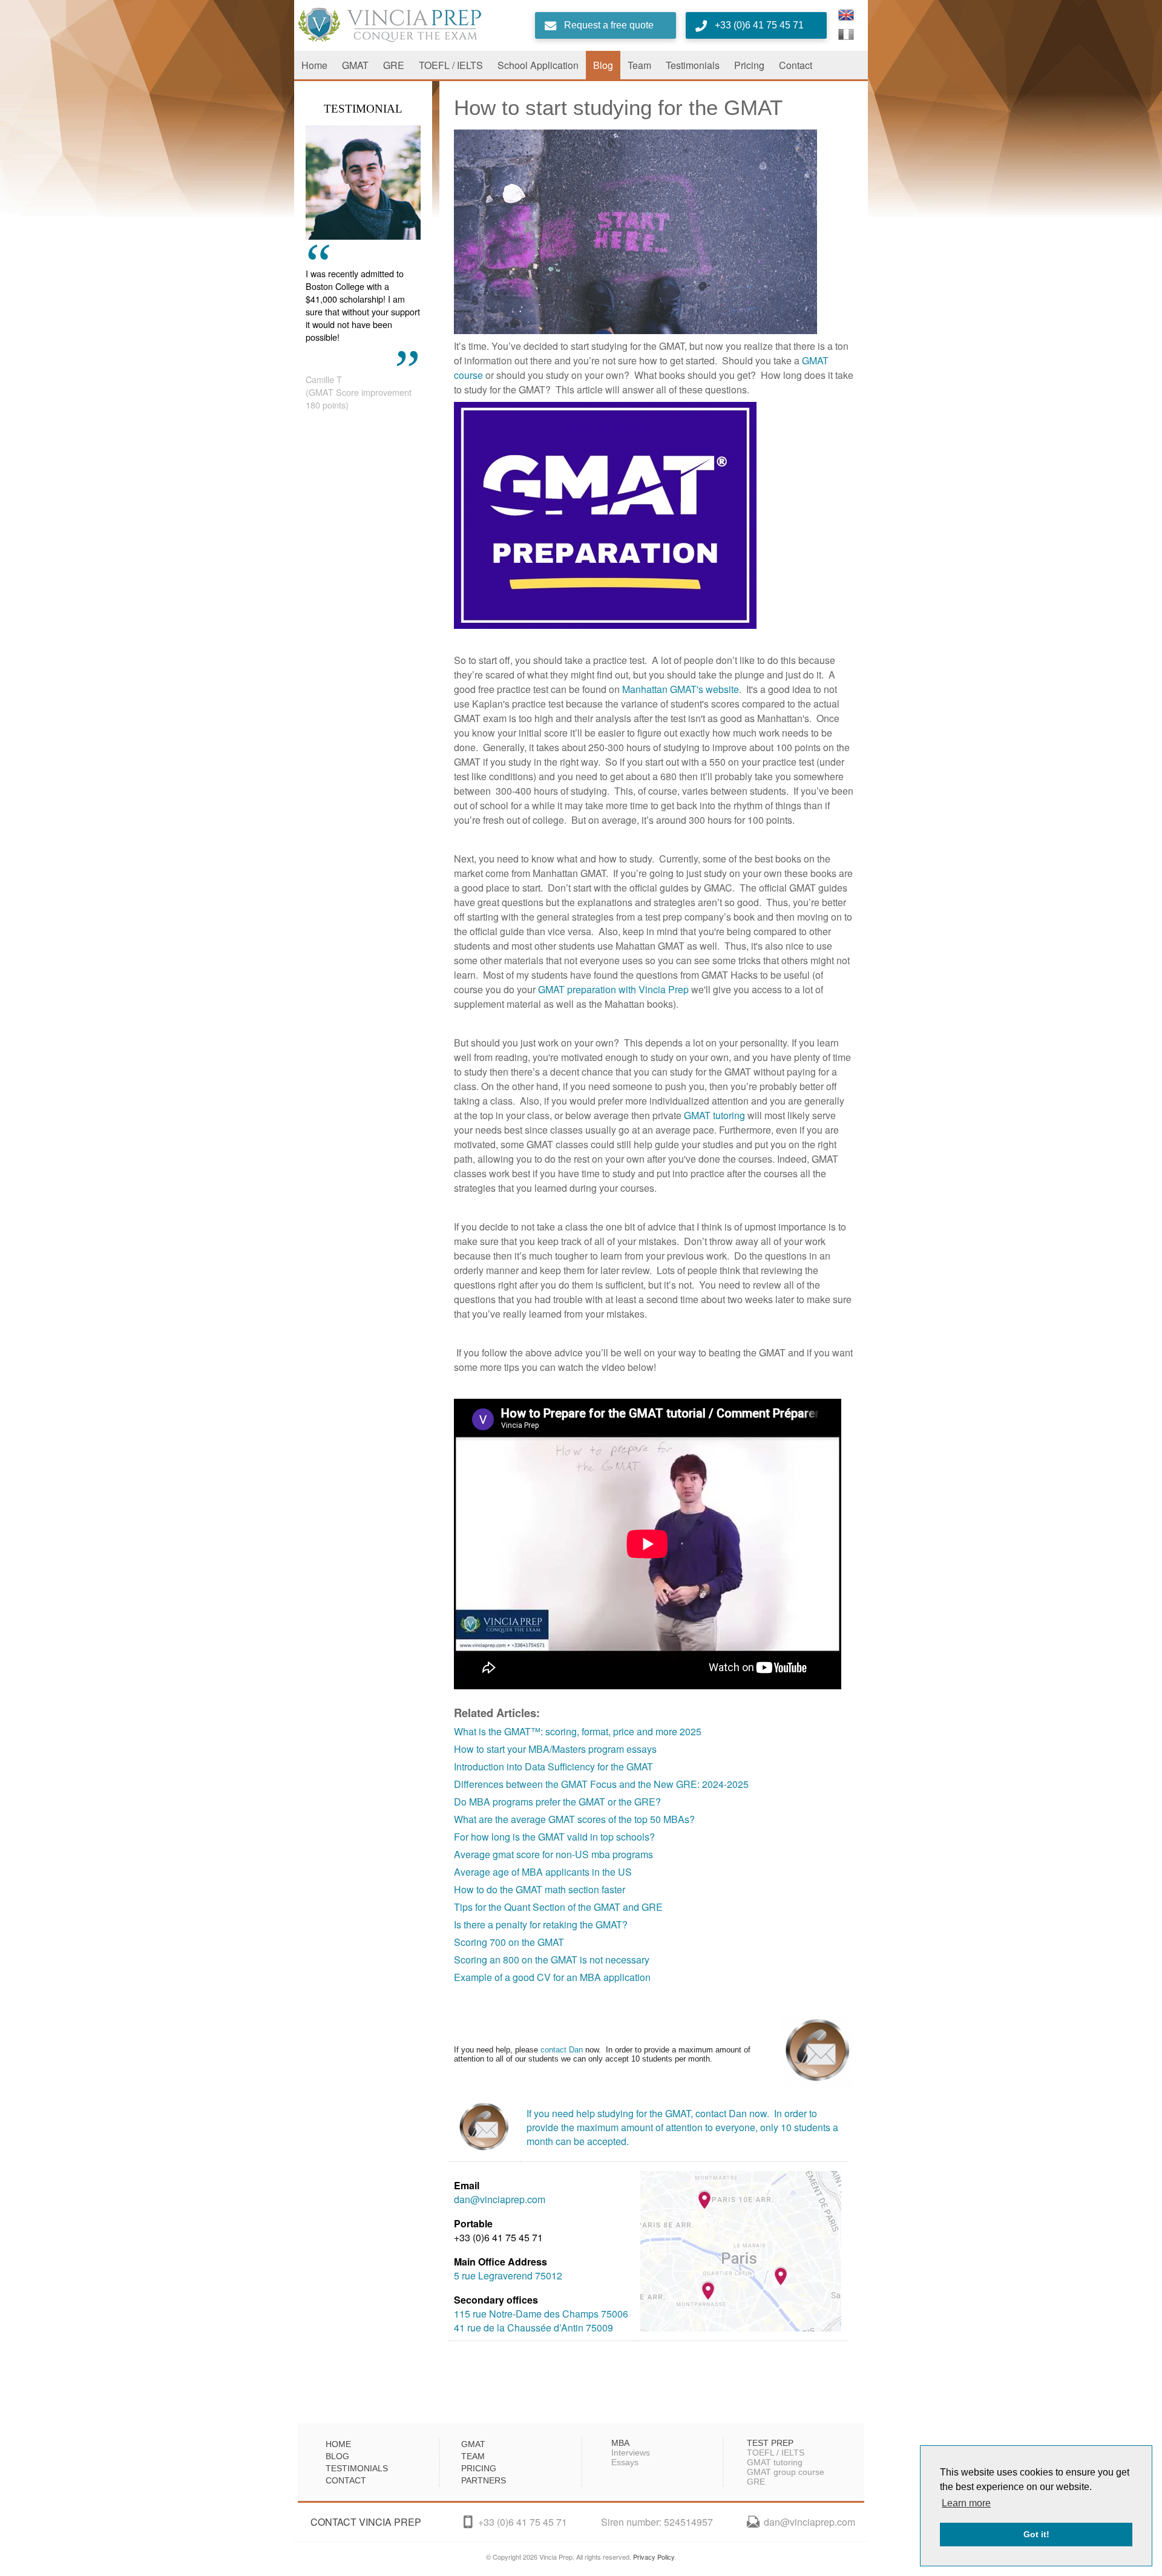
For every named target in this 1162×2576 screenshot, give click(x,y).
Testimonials (693, 65)
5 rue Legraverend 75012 (508, 2275)
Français (846, 34)
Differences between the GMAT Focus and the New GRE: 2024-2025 (601, 1784)
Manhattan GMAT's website (681, 689)
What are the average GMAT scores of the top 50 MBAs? (574, 1819)
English (846, 15)
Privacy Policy (654, 2557)
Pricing (749, 65)
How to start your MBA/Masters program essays (555, 1749)
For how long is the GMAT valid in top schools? (554, 1837)
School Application (538, 65)
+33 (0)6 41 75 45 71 (759, 25)
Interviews (631, 2453)
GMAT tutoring (714, 1115)
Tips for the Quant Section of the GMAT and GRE (558, 1907)
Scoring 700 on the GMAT (509, 1942)
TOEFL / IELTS (451, 65)
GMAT (355, 65)
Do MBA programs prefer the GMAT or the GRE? (557, 1802)
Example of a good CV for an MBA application (552, 1977)
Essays (625, 2462)
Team (639, 65)
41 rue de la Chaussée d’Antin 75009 (533, 2328)
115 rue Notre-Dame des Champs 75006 (541, 2314)
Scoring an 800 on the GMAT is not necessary (552, 1960)
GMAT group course (786, 2472)
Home (314, 65)
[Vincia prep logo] (413, 25)
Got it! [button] (1036, 2534)
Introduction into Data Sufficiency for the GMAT (553, 1766)
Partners (484, 2480)
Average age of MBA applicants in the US (543, 1872)
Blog (603, 65)
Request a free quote (609, 25)
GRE (394, 65)
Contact (796, 65)
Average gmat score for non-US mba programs (553, 1854)
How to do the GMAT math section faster (540, 1889)
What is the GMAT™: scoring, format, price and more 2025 (578, 1731)
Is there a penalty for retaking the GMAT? (541, 1924)
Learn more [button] (966, 2503)
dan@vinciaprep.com (500, 2199)
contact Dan (562, 2050)
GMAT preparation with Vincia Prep (613, 989)
